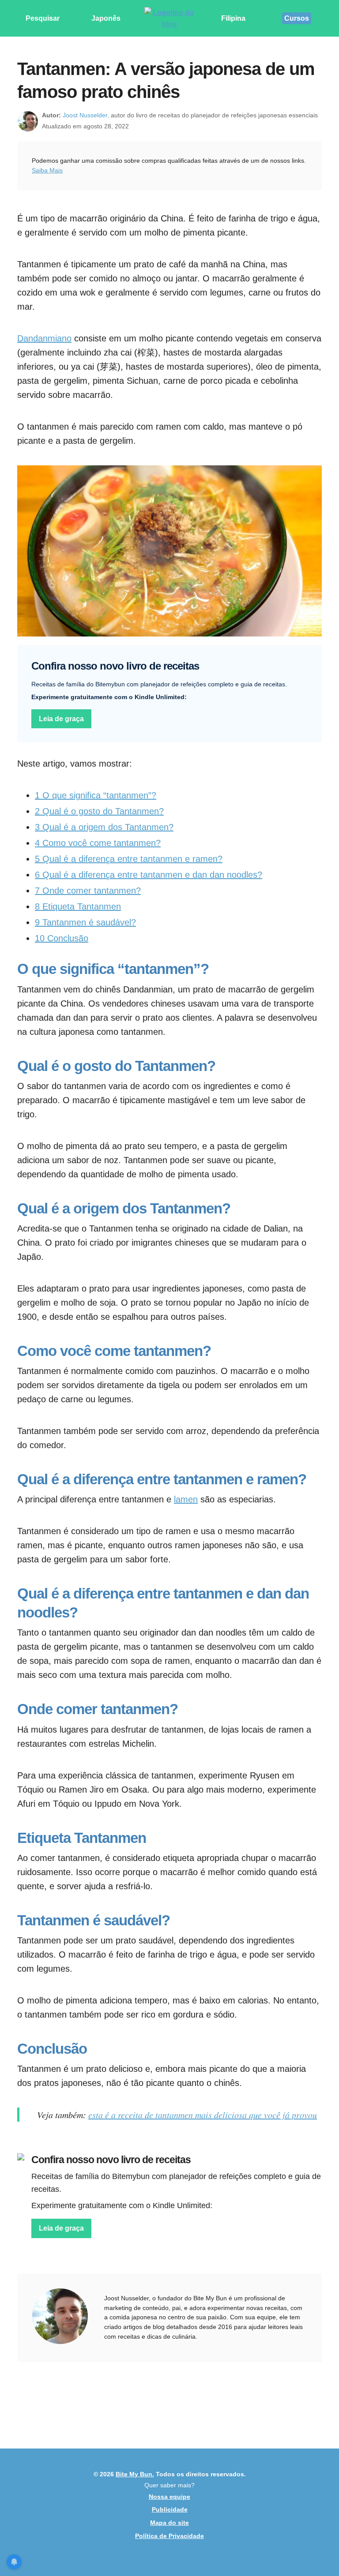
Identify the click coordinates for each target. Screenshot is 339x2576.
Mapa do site (169, 2523)
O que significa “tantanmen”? (96, 795)
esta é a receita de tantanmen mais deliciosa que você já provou (203, 2115)
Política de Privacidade (169, 2536)
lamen (186, 1499)
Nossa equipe (169, 2497)
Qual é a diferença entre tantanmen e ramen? (129, 859)
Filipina (233, 18)
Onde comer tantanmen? (88, 891)
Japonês (106, 18)
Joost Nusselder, (86, 115)
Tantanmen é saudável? (85, 922)
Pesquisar (43, 18)
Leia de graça (61, 719)
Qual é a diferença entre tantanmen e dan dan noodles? (149, 875)
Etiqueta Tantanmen (78, 906)
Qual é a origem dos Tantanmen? (104, 827)
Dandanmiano (44, 338)
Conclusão (62, 938)
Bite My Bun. (135, 2474)
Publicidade (170, 2509)
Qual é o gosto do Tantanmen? (99, 811)
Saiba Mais (47, 170)
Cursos (297, 18)
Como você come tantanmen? (98, 843)
